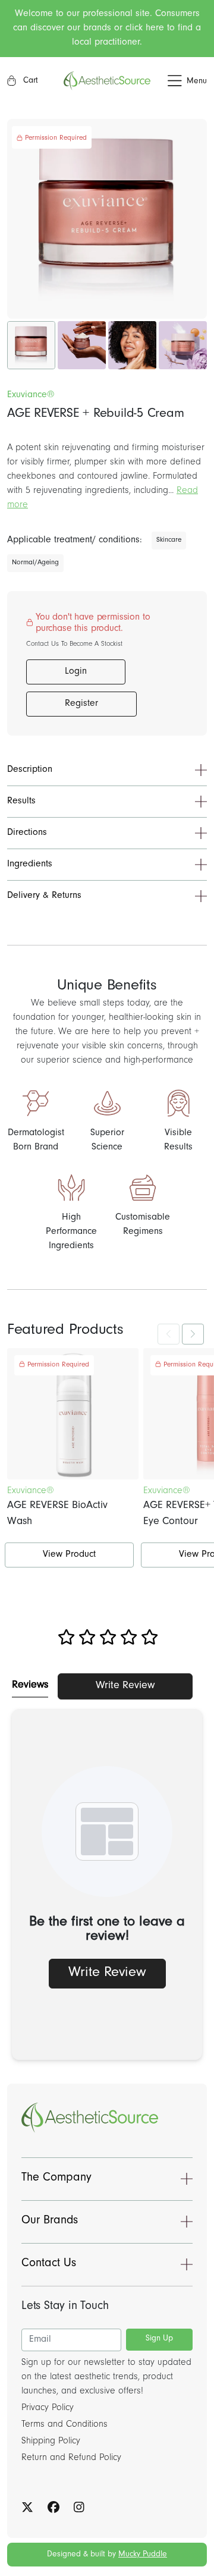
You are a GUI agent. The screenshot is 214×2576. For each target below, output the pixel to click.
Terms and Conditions (64, 2425)
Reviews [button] (30, 1686)
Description (30, 770)
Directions (27, 833)
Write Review (125, 1686)
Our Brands (50, 2222)
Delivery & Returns (44, 896)
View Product (69, 1555)
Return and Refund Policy (71, 2458)
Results (21, 802)
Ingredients (30, 865)
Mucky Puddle (143, 2555)
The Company (56, 2179)
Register (81, 704)
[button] (179, 81)
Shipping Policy (51, 2442)
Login (76, 672)
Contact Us (49, 2264)
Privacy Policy (48, 2408)
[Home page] (107, 81)
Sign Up (159, 2339)
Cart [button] (29, 81)
